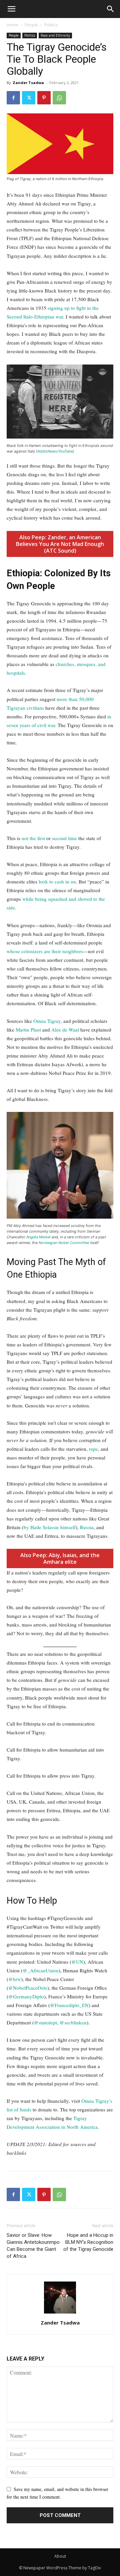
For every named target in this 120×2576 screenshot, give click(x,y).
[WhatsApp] (59, 98)
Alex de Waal (65, 1030)
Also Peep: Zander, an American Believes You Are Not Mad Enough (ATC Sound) (60, 544)
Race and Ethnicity (55, 35)
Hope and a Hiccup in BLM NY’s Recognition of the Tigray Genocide (88, 2242)
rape (93, 1449)
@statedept (45, 2022)
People (31, 25)
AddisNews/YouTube (55, 451)
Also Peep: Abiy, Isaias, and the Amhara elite (60, 1558)
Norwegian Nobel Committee (64, 1243)
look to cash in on (57, 881)
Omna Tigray (47, 1021)
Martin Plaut (28, 1030)
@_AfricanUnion (41, 1970)
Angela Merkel (38, 1237)
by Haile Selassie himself (50, 1527)
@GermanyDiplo (26, 1996)
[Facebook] (13, 98)
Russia (87, 1527)
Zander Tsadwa (28, 83)
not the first (33, 838)
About (60, 2556)
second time (64, 838)
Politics (51, 25)
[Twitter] (29, 98)
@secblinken (73, 2022)
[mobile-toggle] (11, 9)
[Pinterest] (44, 98)
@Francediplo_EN (69, 2005)
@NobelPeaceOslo (28, 1988)
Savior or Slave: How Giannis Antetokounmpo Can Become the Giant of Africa (33, 2246)
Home (12, 25)
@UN (77, 1962)
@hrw (15, 1979)
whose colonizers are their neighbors (45, 951)
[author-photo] (60, 2313)
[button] (111, 9)
